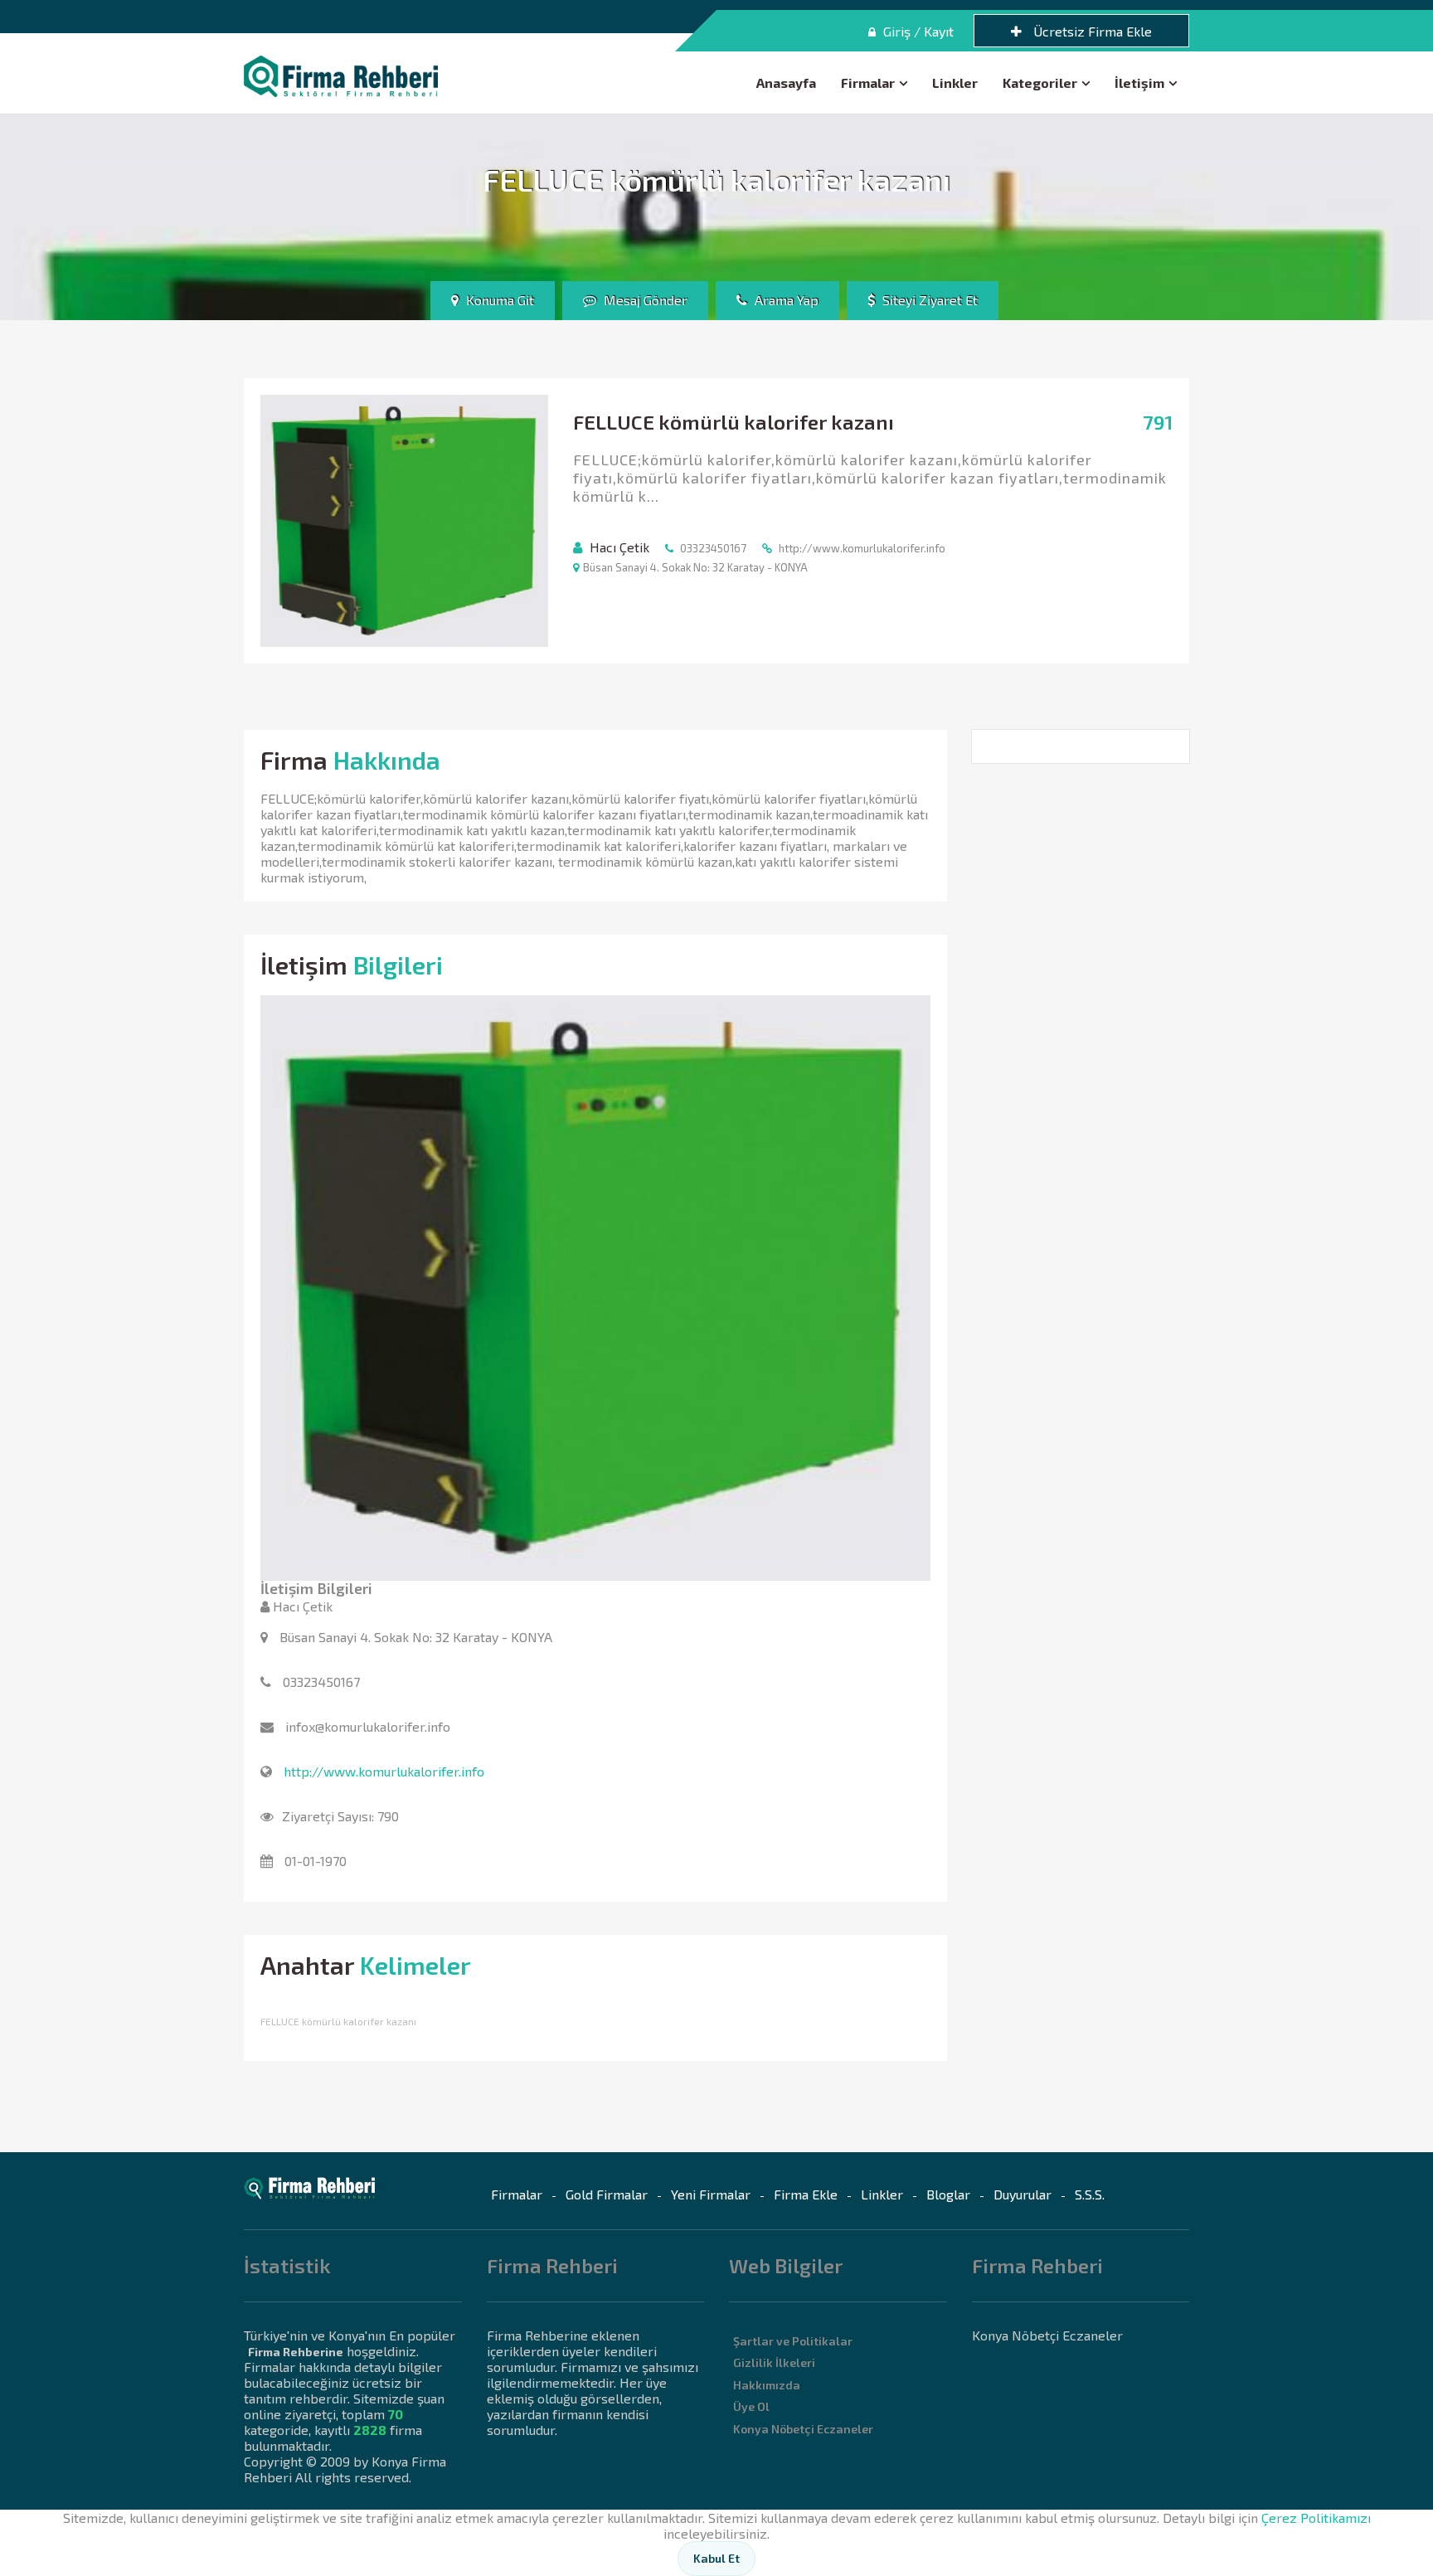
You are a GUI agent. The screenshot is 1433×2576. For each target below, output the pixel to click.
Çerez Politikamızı (1316, 2518)
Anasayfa (786, 83)
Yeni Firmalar (711, 2194)
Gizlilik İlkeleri (774, 2362)
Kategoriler (1040, 83)
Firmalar (868, 83)
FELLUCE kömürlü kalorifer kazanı (338, 2021)
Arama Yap (785, 300)
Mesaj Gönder (644, 300)
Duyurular (1023, 2194)
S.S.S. (1090, 2194)
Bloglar (948, 2194)
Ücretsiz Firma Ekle (1091, 31)
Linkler (955, 83)
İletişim (1139, 83)
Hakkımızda (767, 2385)
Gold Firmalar (607, 2194)
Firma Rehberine (296, 2352)
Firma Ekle (806, 2194)
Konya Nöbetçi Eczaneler (803, 2429)
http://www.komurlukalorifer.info (384, 1771)
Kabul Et (716, 2558)
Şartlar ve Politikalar (793, 2341)
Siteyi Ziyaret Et (928, 300)
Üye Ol (751, 2406)
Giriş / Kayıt (917, 31)
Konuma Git (498, 300)
